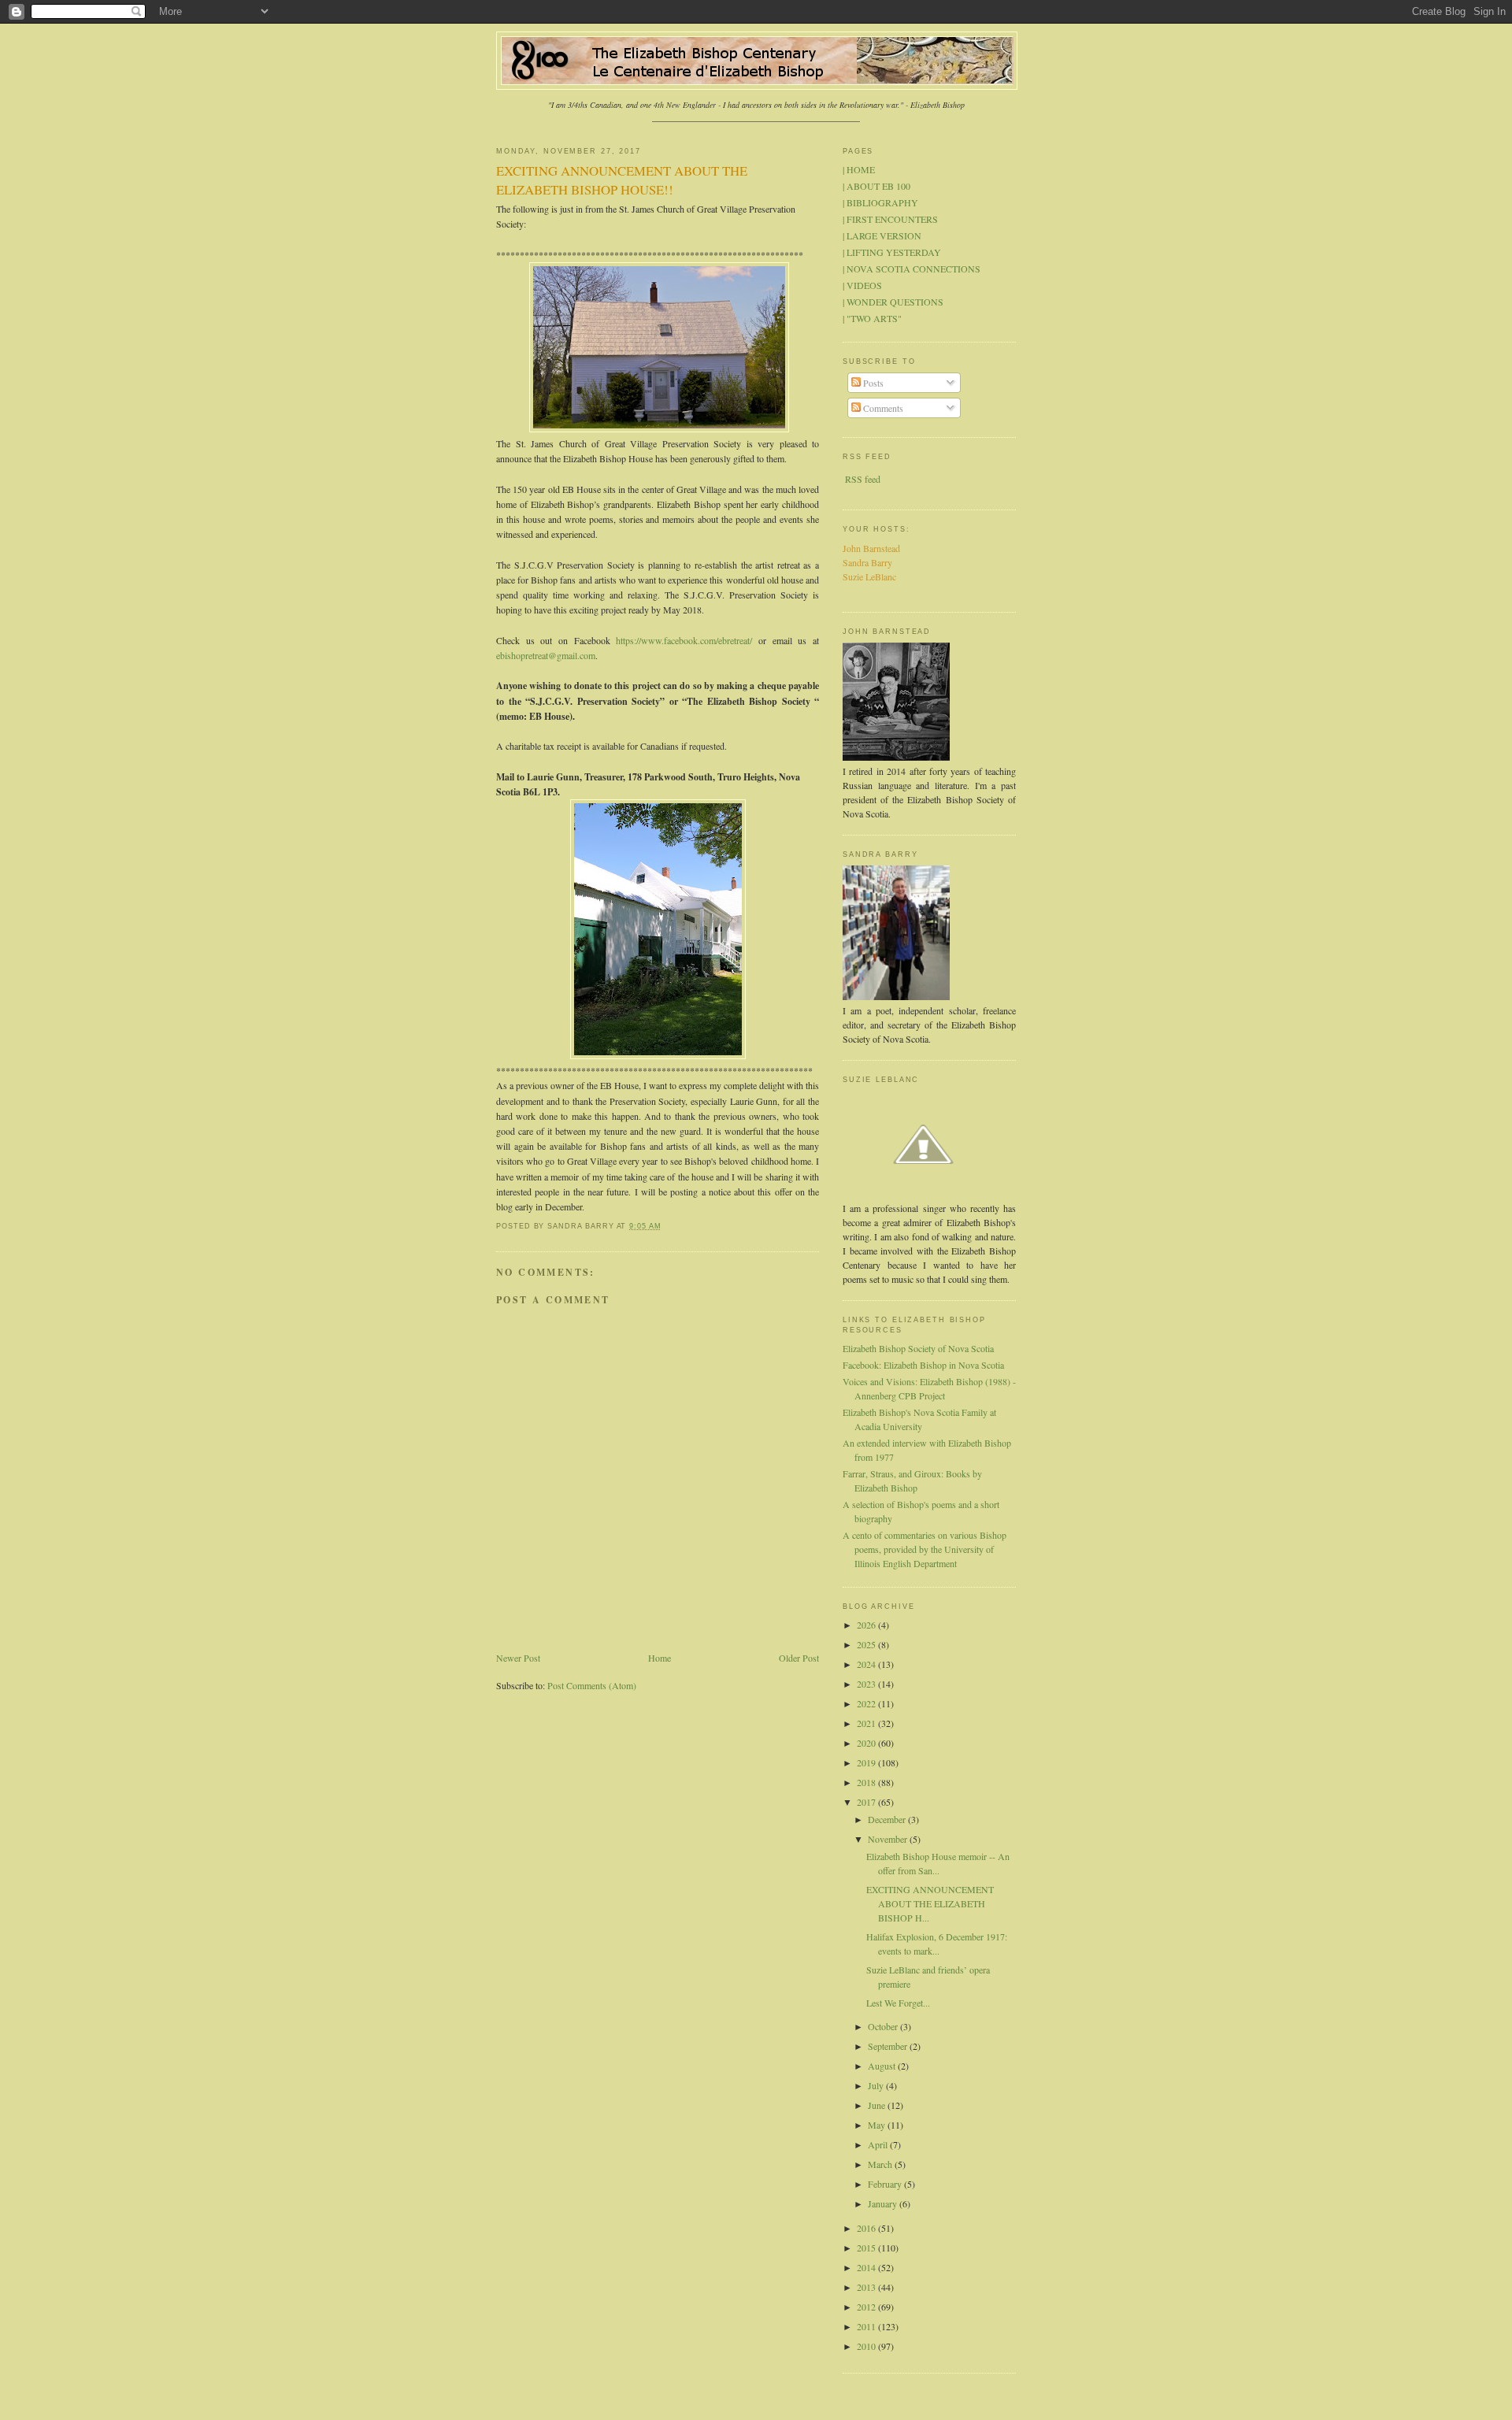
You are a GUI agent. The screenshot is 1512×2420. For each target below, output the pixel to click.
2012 (867, 2307)
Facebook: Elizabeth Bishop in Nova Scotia (923, 1365)
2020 (867, 1743)
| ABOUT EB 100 (876, 186)
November (889, 1839)
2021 (867, 1723)
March (881, 2164)
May (878, 2125)
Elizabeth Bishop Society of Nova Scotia (918, 1348)
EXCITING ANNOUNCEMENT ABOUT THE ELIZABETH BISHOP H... (930, 1903)
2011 (867, 2326)
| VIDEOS (862, 285)
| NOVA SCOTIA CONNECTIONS (912, 269)
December (888, 1819)
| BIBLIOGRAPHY (880, 202)
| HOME (859, 169)
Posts (872, 383)
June (878, 2105)
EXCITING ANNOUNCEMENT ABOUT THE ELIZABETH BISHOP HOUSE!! (622, 180)
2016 (867, 2228)
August (883, 2066)
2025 (867, 1644)
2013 (867, 2287)
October (884, 2026)
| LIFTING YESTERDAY (892, 252)
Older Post (799, 1658)
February (886, 2184)
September (889, 2046)
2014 (867, 2267)
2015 (867, 2248)
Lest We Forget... (898, 2003)
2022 (867, 1703)
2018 (867, 1782)
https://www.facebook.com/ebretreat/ (684, 640)
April (879, 2144)
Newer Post (518, 1658)
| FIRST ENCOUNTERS (890, 219)
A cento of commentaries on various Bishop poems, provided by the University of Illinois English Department (925, 1549)
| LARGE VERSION (882, 235)
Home (660, 1658)
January (884, 2203)
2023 (867, 1684)
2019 (867, 1762)
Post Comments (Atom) (592, 1685)
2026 (867, 1625)
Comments (882, 408)
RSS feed (863, 479)
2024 (867, 1664)
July (877, 2085)
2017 (867, 1802)
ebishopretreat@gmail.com (546, 655)
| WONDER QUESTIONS (893, 302)
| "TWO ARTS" (872, 318)
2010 (867, 2346)
